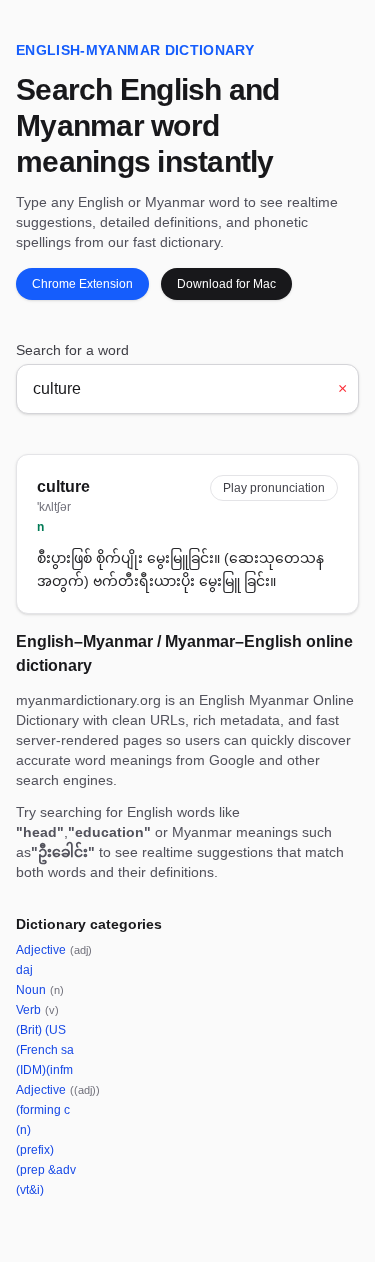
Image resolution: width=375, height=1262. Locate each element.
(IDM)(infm (44, 1070)
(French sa (45, 1050)
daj (24, 970)
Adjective (54, 950)
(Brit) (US (41, 1030)
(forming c (43, 1110)
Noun (40, 990)
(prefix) (35, 1150)
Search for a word (72, 350)
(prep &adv (46, 1170)
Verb (37, 1010)
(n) (23, 1130)
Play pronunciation (274, 488)
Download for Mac (226, 284)
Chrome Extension (82, 284)
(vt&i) (30, 1190)
